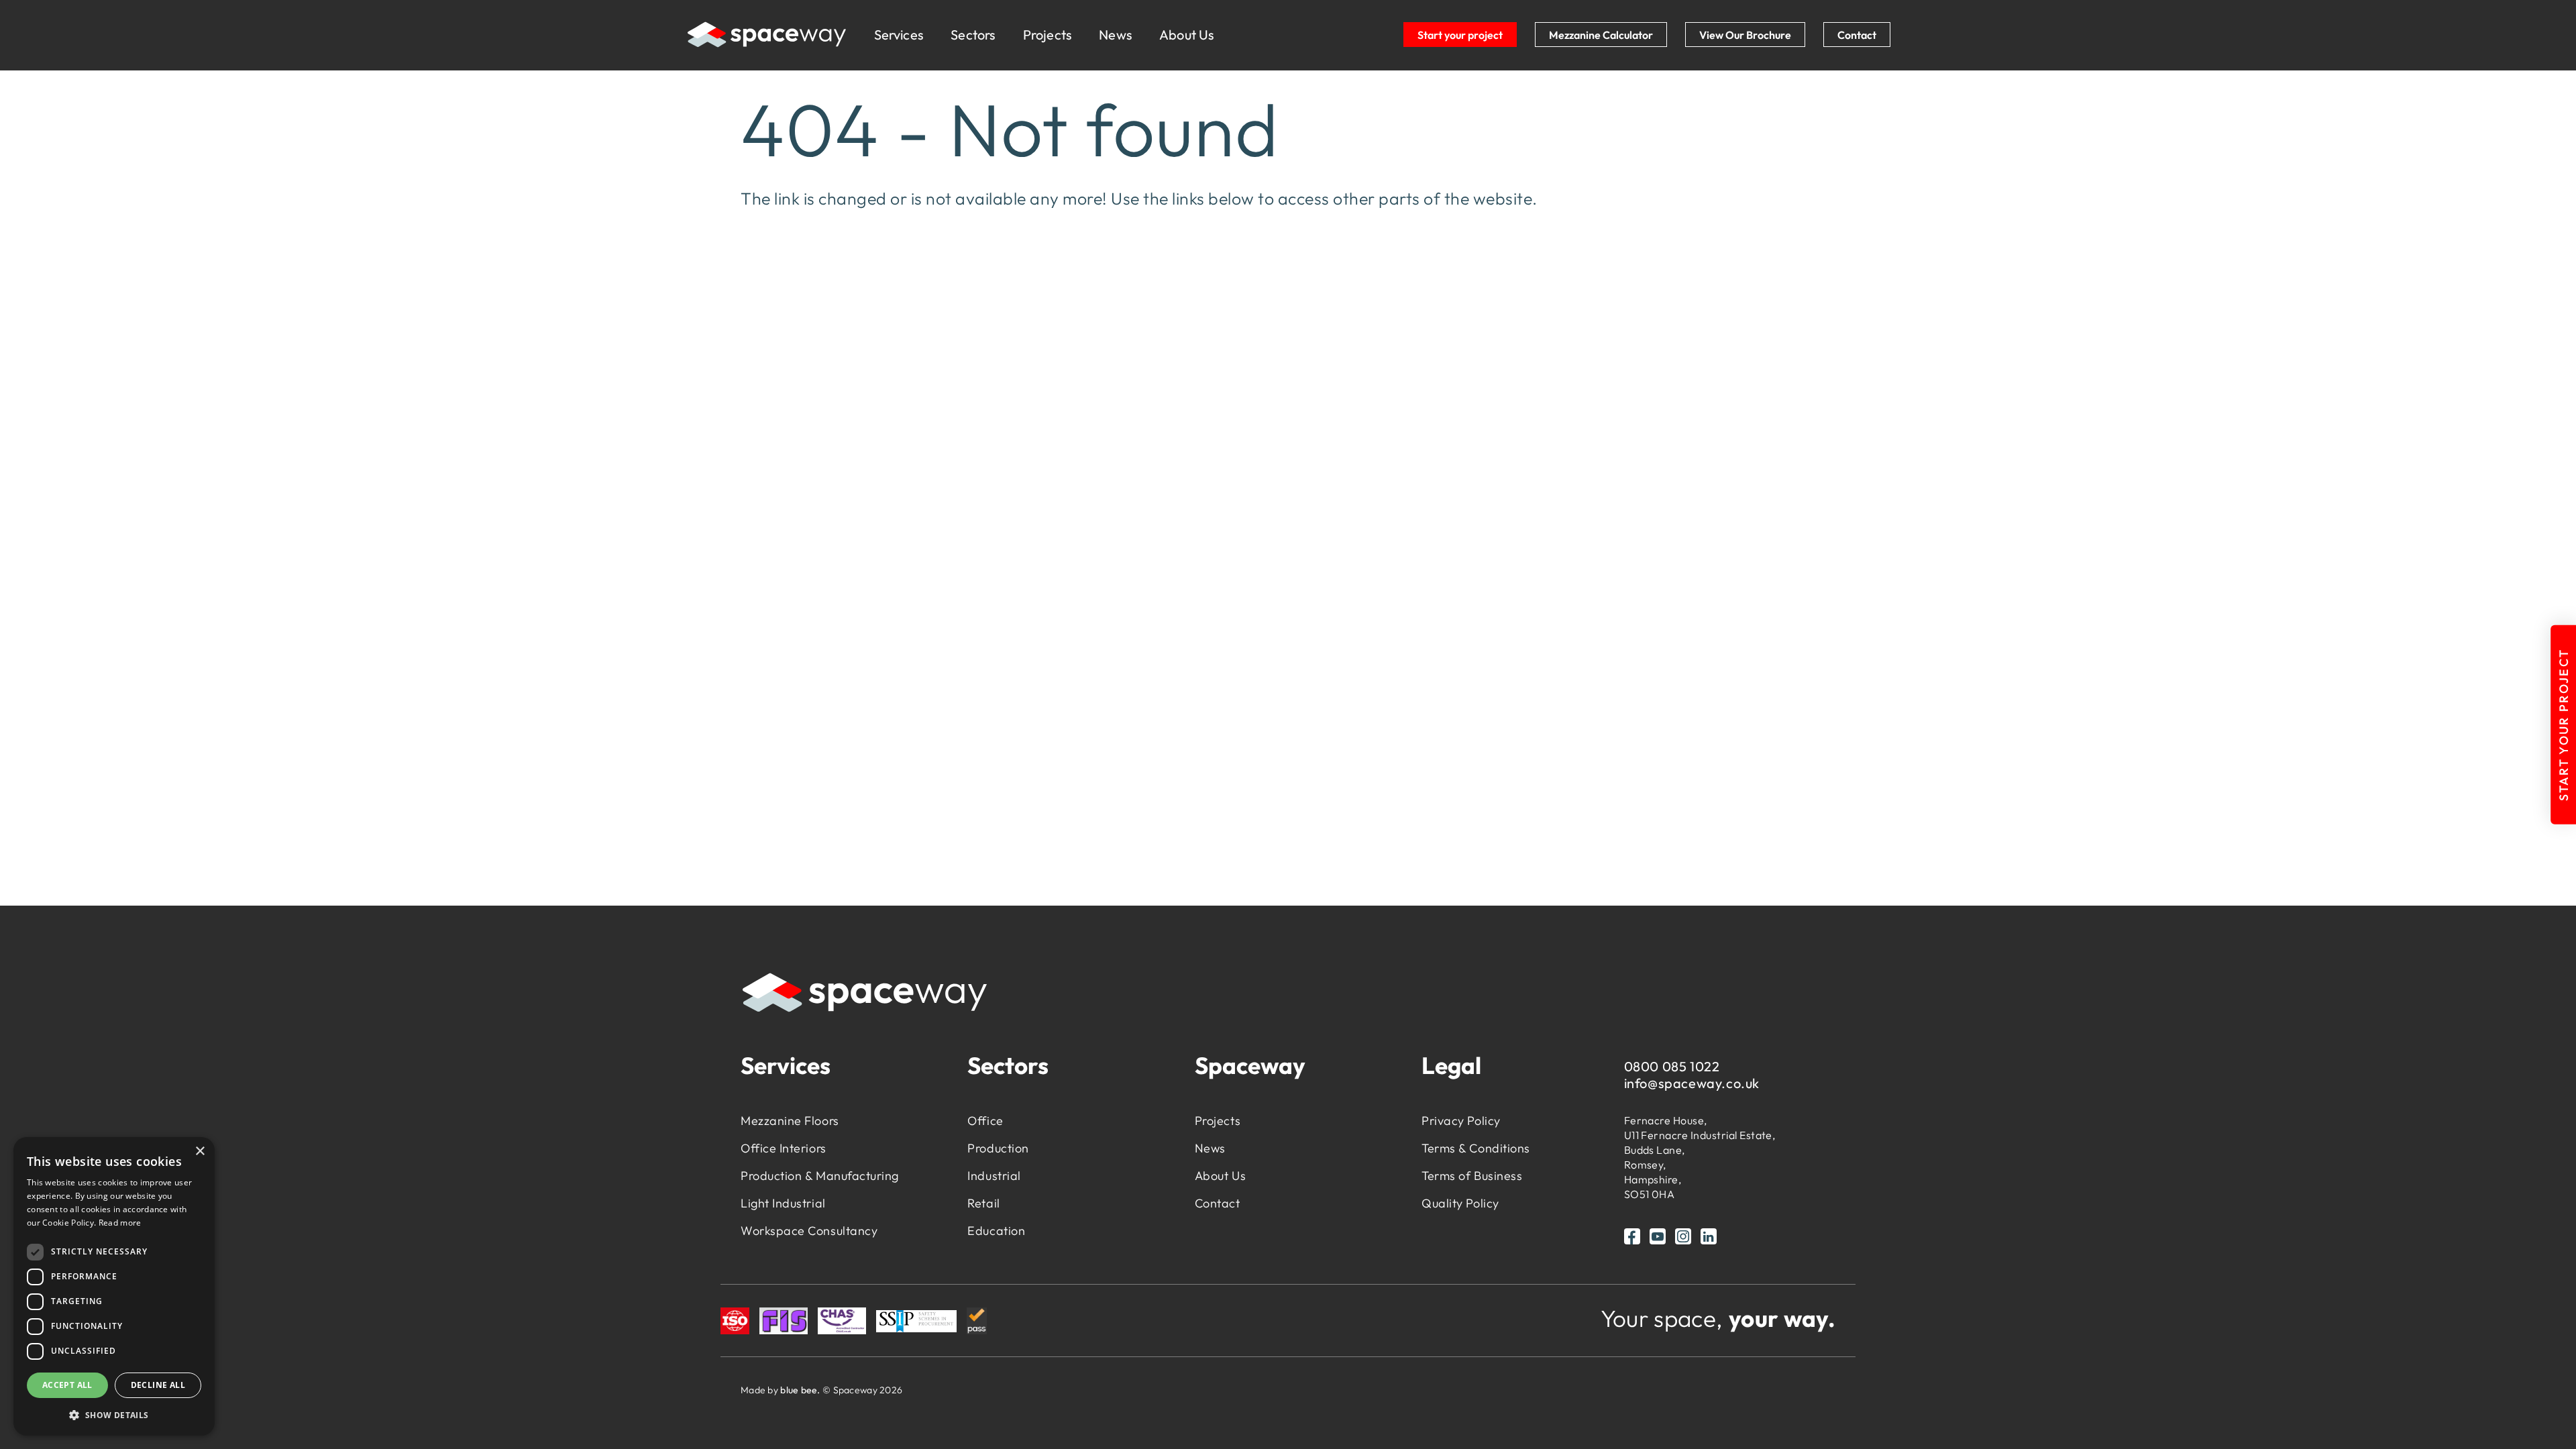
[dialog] (114, 1286)
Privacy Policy (1461, 1121)
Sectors (973, 35)
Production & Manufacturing (820, 1176)
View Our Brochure (1745, 35)
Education (996, 1231)
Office (985, 1121)
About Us (1187, 35)
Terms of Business (1472, 1176)
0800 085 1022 (1672, 1066)
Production (998, 1148)
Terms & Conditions (1476, 1148)
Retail (983, 1203)
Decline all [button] (158, 1385)
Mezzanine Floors (790, 1121)
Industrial (994, 1176)
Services (899, 35)
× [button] (200, 1151)
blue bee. (800, 1390)
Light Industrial (783, 1203)
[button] (114, 1414)
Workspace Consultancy (809, 1231)
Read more (120, 1223)
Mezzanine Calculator (1601, 35)
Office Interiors (784, 1148)
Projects (1048, 35)
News (1116, 35)
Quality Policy (1460, 1203)
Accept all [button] (67, 1385)
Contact (1857, 35)
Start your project (1460, 35)
